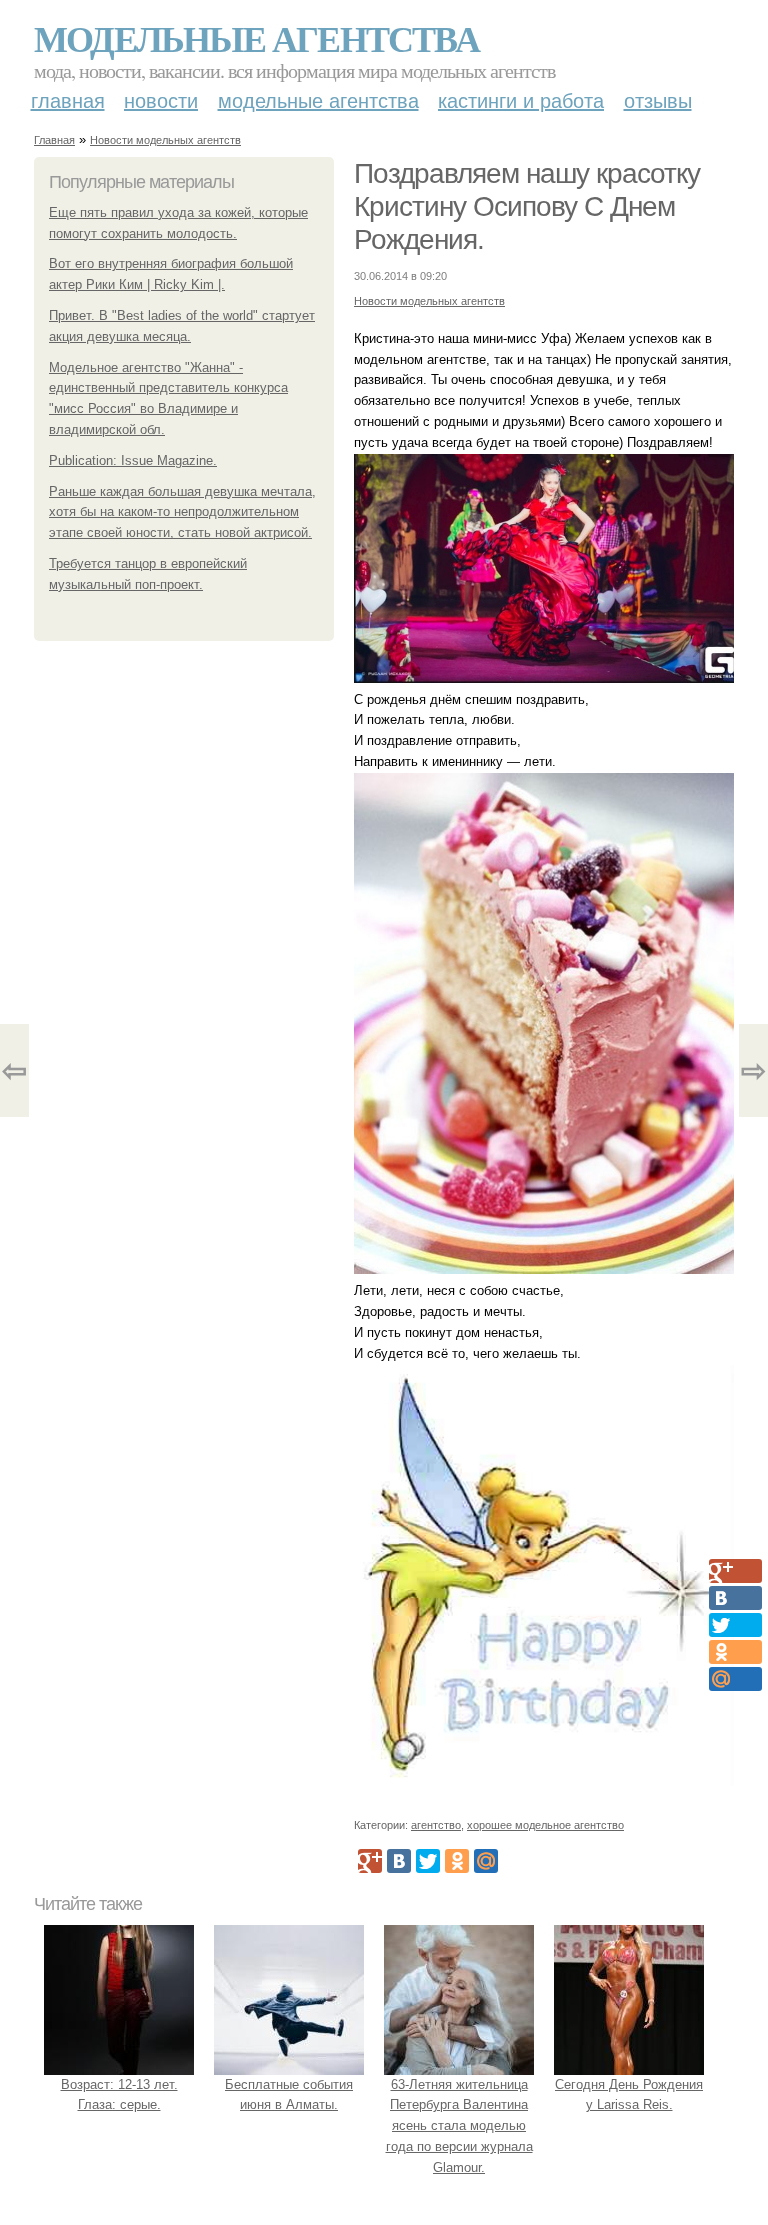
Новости (161, 101)
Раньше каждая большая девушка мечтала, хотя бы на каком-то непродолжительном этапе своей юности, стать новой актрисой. (182, 512)
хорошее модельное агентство (545, 1825)
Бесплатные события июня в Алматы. (289, 2095)
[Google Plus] (370, 1861)
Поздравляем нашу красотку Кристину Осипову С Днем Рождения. (527, 206)
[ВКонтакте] (399, 1861)
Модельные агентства (256, 38)
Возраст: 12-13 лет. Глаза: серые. (119, 2095)
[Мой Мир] (486, 1861)
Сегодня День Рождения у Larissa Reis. (629, 2095)
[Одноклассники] (457, 1861)
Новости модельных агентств (165, 140)
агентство (436, 1825)
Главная (68, 101)
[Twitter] (428, 1861)
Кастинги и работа (521, 101)
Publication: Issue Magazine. (133, 460)
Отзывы (658, 101)
